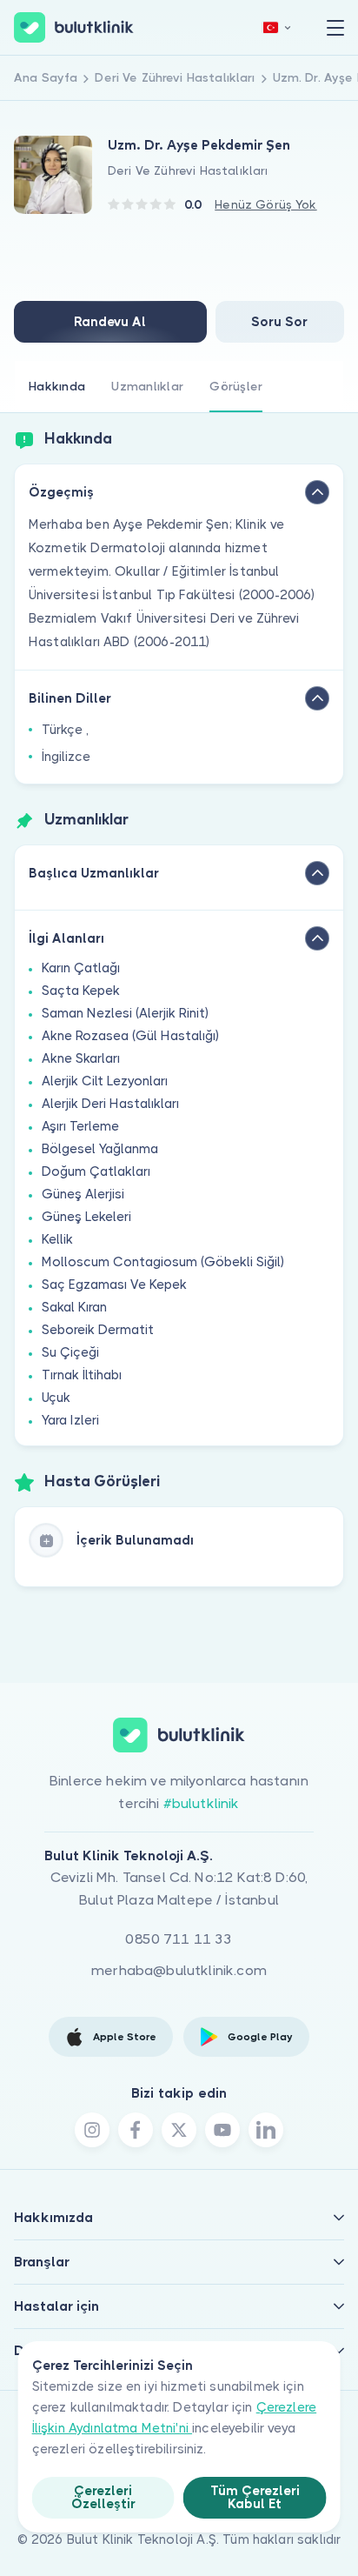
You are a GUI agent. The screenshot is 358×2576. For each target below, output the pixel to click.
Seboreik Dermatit (98, 1330)
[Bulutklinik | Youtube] (222, 2130)
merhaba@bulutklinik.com (179, 1970)
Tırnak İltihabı (82, 1375)
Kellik (57, 1239)
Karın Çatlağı (81, 968)
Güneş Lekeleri (86, 1217)
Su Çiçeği (70, 1352)
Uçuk (56, 1398)
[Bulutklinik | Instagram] (92, 2130)
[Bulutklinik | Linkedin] (266, 2130)
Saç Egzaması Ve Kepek (114, 1285)
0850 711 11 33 (179, 1939)
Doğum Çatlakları (96, 1171)
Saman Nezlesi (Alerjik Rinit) (125, 1013)
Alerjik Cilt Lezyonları (105, 1081)
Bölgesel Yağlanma (100, 1149)
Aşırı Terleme (80, 1126)
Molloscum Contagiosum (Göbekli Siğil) (163, 1262)
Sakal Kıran (74, 1307)
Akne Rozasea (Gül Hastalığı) (130, 1036)
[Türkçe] (277, 27)
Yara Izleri (70, 1420)
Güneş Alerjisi (83, 1194)
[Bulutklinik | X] (179, 2130)
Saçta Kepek (81, 991)
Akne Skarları (81, 1058)
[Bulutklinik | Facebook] (136, 2130)
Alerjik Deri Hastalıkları (110, 1104)
